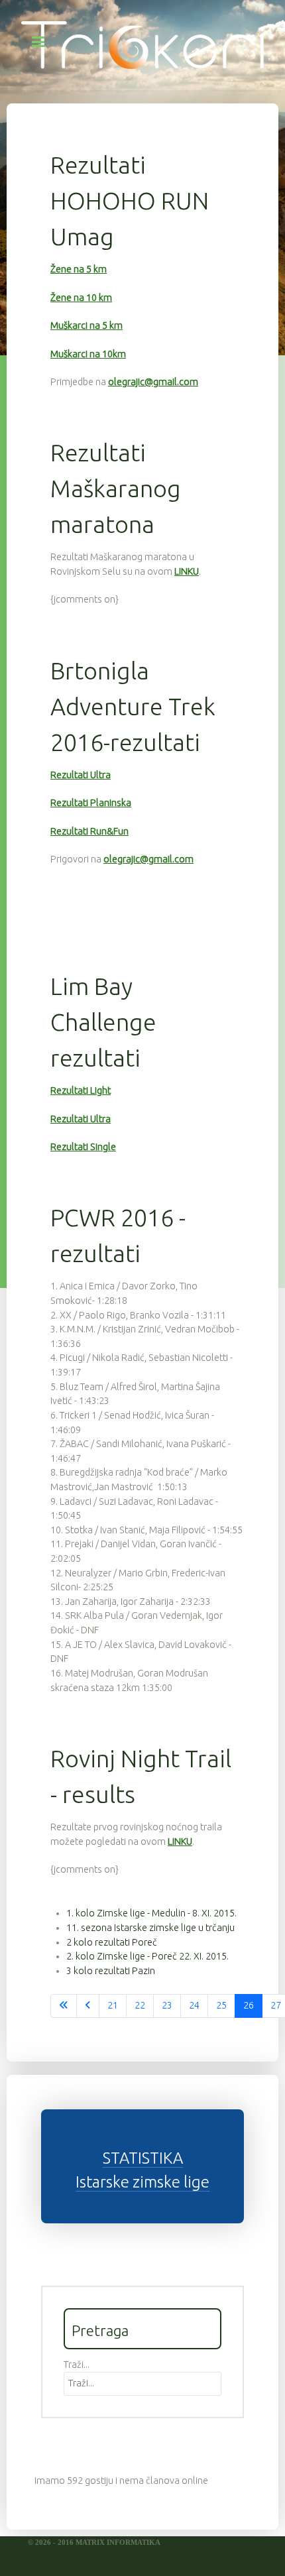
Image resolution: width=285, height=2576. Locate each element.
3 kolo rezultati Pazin (111, 1971)
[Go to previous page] (88, 2006)
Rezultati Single (83, 1147)
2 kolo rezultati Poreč (112, 1942)
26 (249, 2005)
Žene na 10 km (81, 298)
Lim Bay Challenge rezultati (103, 1022)
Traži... (77, 2365)
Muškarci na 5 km (86, 325)
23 (167, 2005)
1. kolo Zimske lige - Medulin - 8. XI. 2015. (151, 1913)
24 (194, 2005)
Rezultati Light (81, 1090)
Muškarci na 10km (88, 354)
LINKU (187, 571)
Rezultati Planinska (91, 803)
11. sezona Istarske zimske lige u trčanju (150, 1928)
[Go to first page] (64, 2006)
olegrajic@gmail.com (153, 382)
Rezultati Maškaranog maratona (116, 488)
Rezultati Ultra (81, 775)
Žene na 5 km (79, 269)
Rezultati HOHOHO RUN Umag (130, 201)
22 (140, 2005)
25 (221, 2005)
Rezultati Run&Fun (89, 831)
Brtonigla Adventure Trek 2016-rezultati (133, 706)
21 (113, 2005)
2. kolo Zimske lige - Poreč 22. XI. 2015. (147, 1956)
